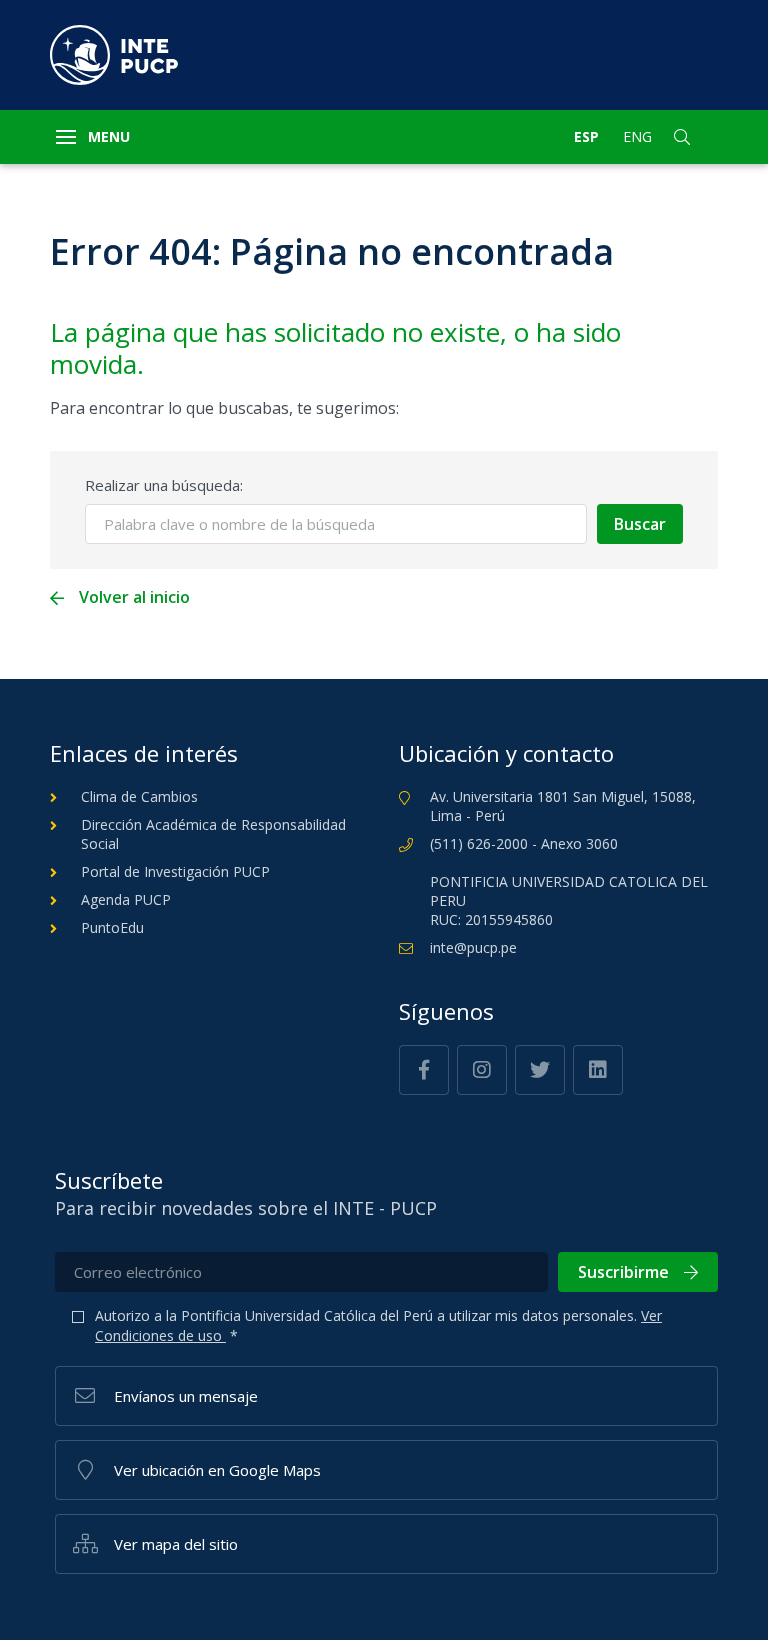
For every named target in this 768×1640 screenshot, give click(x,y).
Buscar (640, 524)
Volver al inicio (134, 597)
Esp (586, 136)
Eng (637, 136)
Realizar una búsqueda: (164, 485)
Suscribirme (623, 1272)
